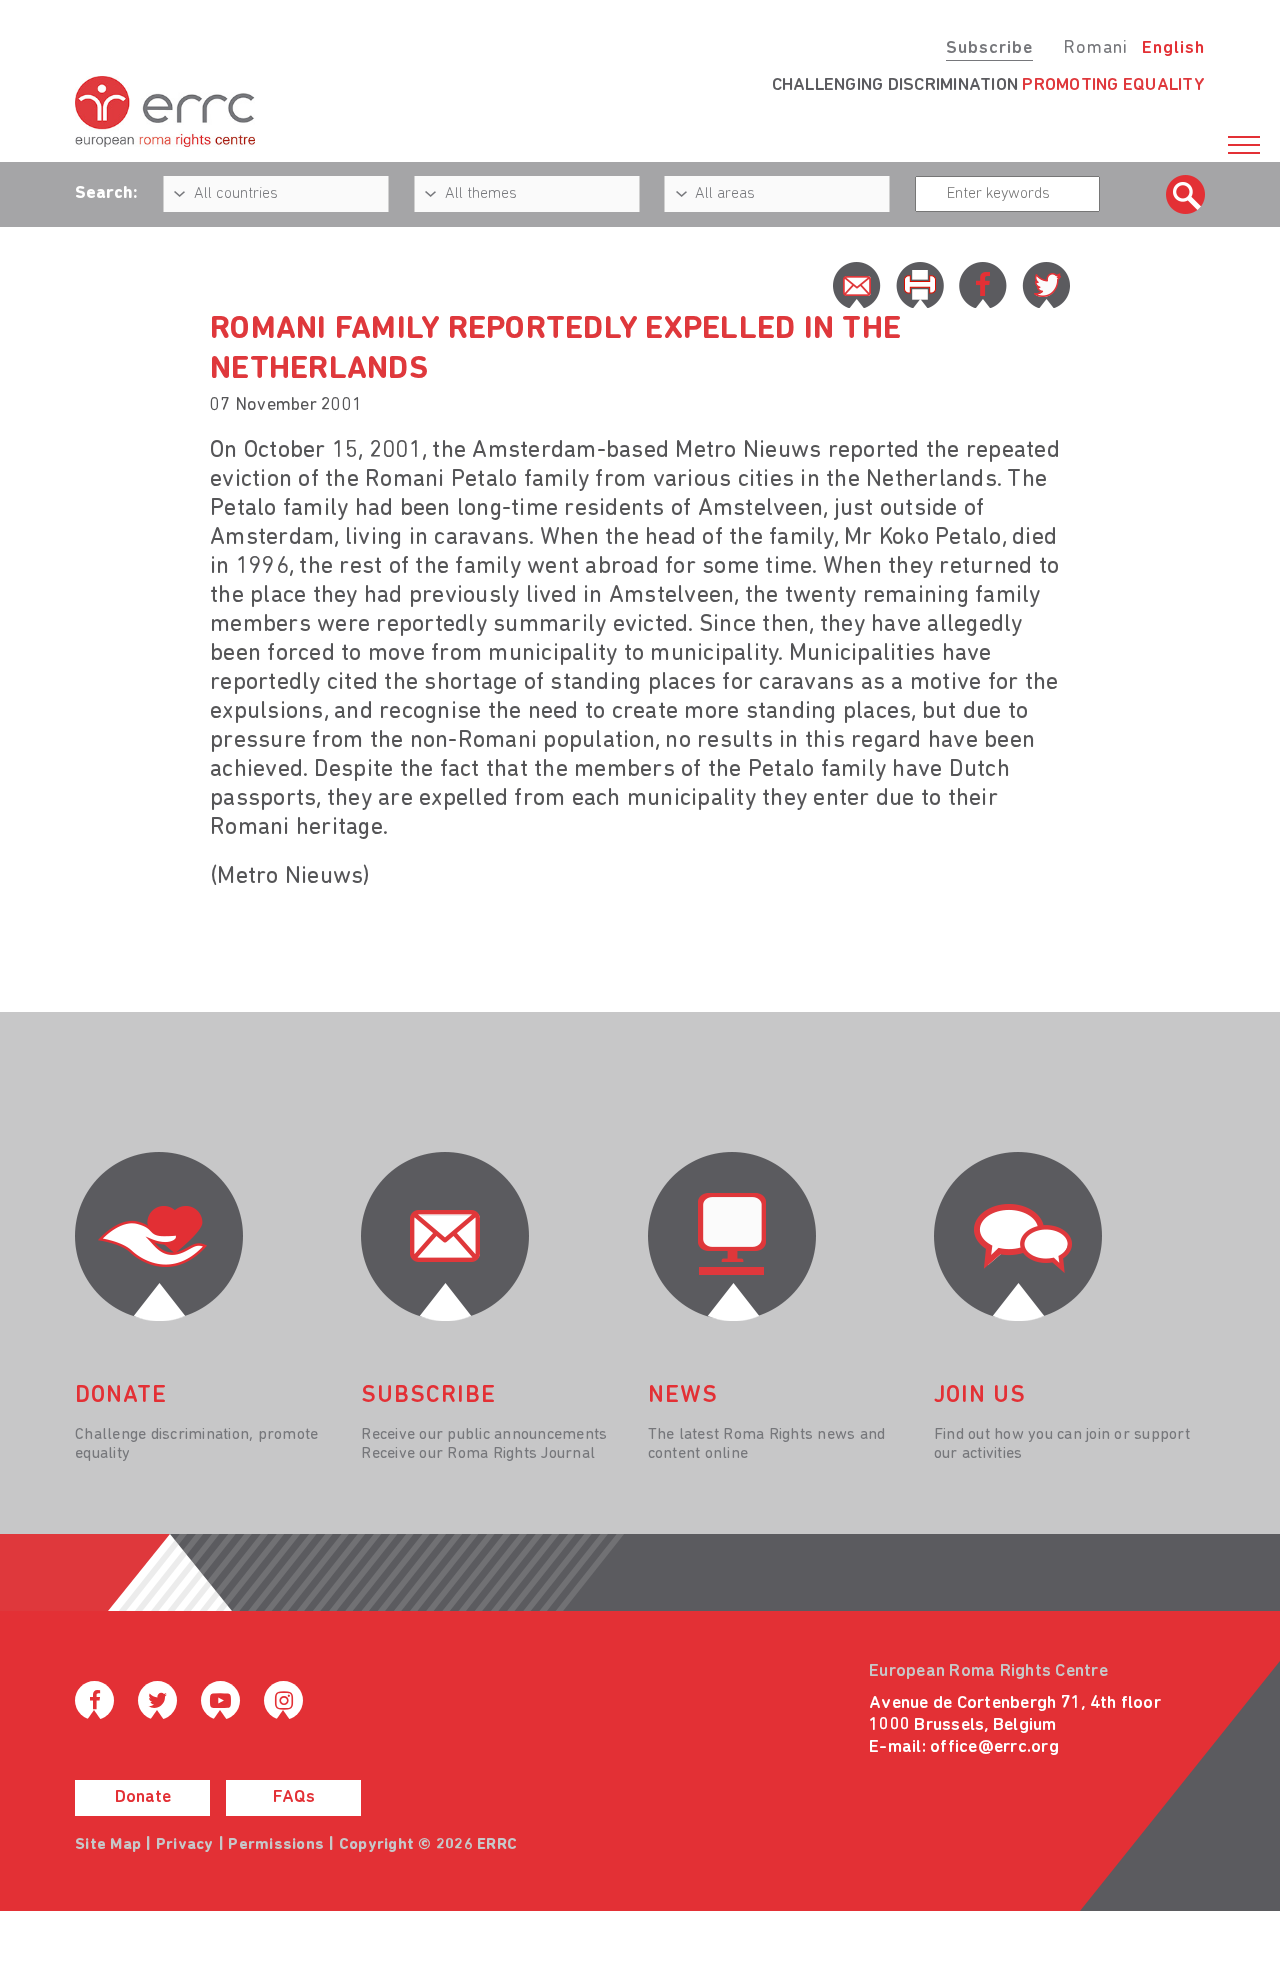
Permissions (276, 1845)
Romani (1095, 49)
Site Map (108, 1845)
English (1173, 49)
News (683, 1396)
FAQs (294, 1798)
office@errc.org (994, 1748)
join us (980, 1396)
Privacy (185, 1845)
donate (121, 1396)
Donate (143, 1798)
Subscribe (989, 49)
